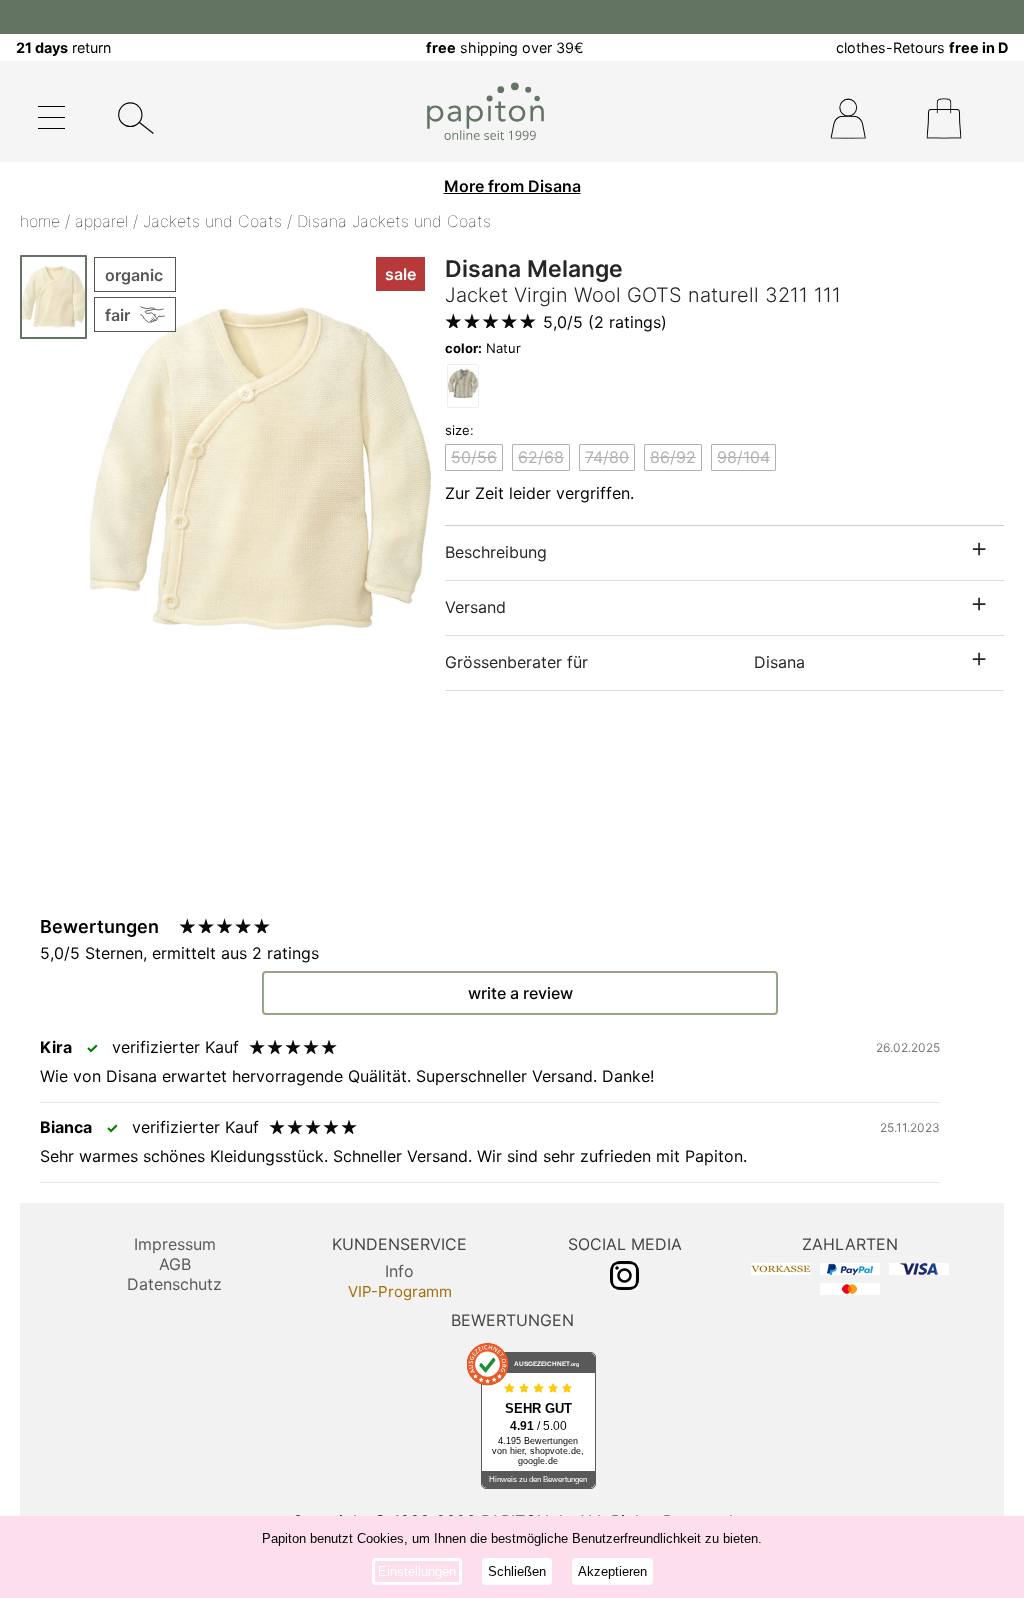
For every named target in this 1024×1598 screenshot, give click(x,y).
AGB (175, 1264)
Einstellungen (417, 1571)
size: (459, 430)
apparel (101, 221)
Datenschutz (174, 1284)
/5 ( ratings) (605, 322)
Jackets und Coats (212, 221)
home (40, 221)
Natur (483, 348)
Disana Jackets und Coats (394, 221)
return (63, 47)
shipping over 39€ (505, 47)
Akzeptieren (612, 1571)
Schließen (517, 1571)
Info (399, 1271)
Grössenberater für (625, 662)
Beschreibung (496, 552)
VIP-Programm (400, 1291)
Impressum (175, 1244)
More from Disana (512, 186)
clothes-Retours (922, 47)
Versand (475, 607)
